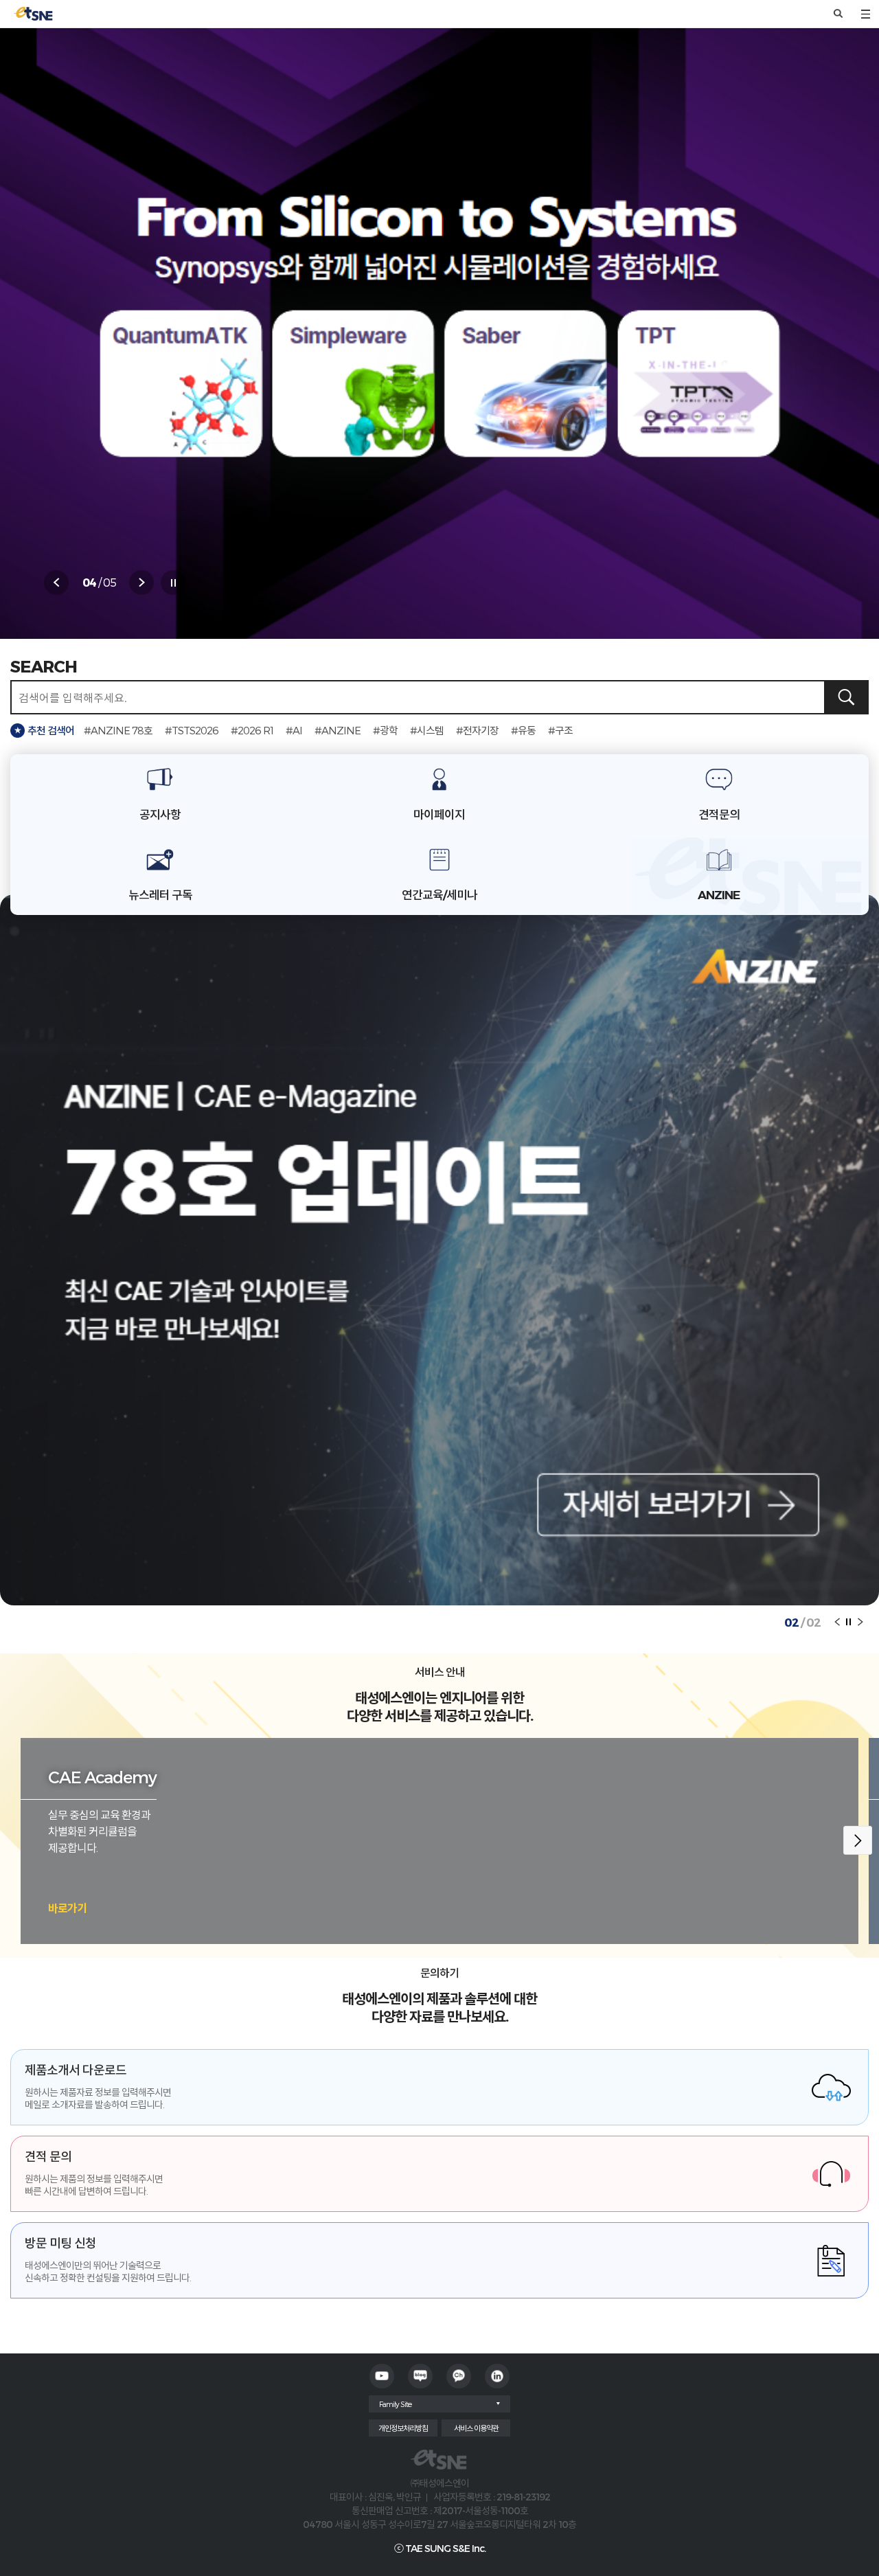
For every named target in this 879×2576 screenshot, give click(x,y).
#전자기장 (477, 730)
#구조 (560, 730)
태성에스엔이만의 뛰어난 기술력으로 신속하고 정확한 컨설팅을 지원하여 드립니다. (108, 2259)
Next (141, 583)
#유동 (523, 730)
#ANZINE (338, 730)
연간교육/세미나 (439, 895)
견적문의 (719, 815)
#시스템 (427, 730)
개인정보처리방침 (403, 2428)
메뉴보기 (865, 14)
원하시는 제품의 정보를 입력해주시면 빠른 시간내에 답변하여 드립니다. (94, 2173)
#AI (294, 730)
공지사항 (160, 815)
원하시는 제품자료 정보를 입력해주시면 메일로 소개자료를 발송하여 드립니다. (98, 2086)
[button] (858, 1840)
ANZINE (719, 895)
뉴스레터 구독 (160, 895)
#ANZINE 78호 (118, 730)
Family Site (395, 2404)
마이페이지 (439, 815)
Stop (173, 583)
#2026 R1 (252, 730)
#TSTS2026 (192, 730)
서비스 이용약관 (476, 2428)
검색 (838, 14)
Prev (56, 583)
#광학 (385, 730)
